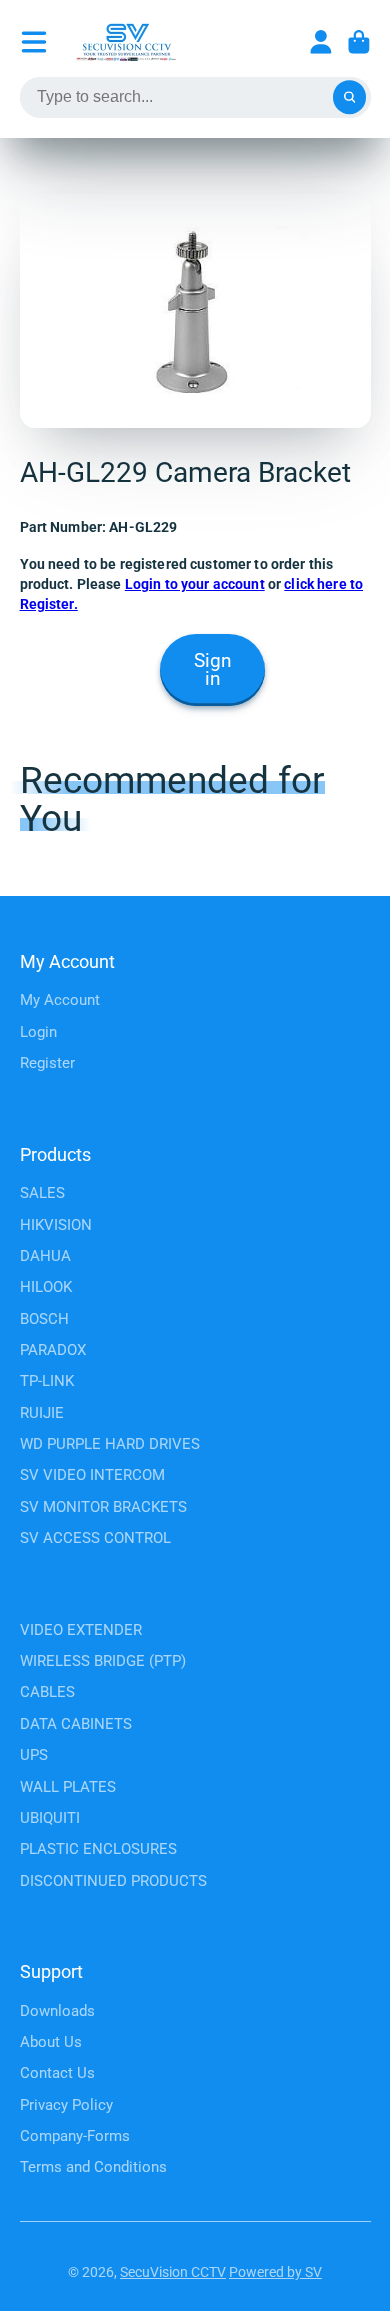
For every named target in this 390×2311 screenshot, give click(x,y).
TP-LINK (47, 1381)
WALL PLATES (68, 1787)
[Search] (350, 98)
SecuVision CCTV (173, 2272)
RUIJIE (42, 1413)
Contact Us (57, 2073)
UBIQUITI (50, 1818)
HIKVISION (56, 1225)
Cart (359, 42)
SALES (42, 1193)
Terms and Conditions (93, 2167)
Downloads (57, 2011)
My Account (60, 1000)
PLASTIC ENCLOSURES (98, 1849)
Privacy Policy (66, 2105)
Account (321, 42)
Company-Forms (75, 2136)
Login (38, 1032)
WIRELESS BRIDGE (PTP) (103, 1661)
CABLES (47, 1692)
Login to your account (195, 584)
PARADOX (53, 1350)
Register (47, 1063)
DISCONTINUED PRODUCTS (113, 1881)
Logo (126, 42)
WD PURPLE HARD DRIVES (110, 1444)
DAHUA (45, 1256)
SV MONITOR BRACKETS (103, 1507)
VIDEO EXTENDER (81, 1630)
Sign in (213, 670)
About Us (51, 2042)
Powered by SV (275, 2272)
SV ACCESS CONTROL (95, 1538)
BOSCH (44, 1319)
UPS (34, 1755)
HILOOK (46, 1287)
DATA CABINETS (76, 1724)
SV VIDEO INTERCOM (92, 1475)
